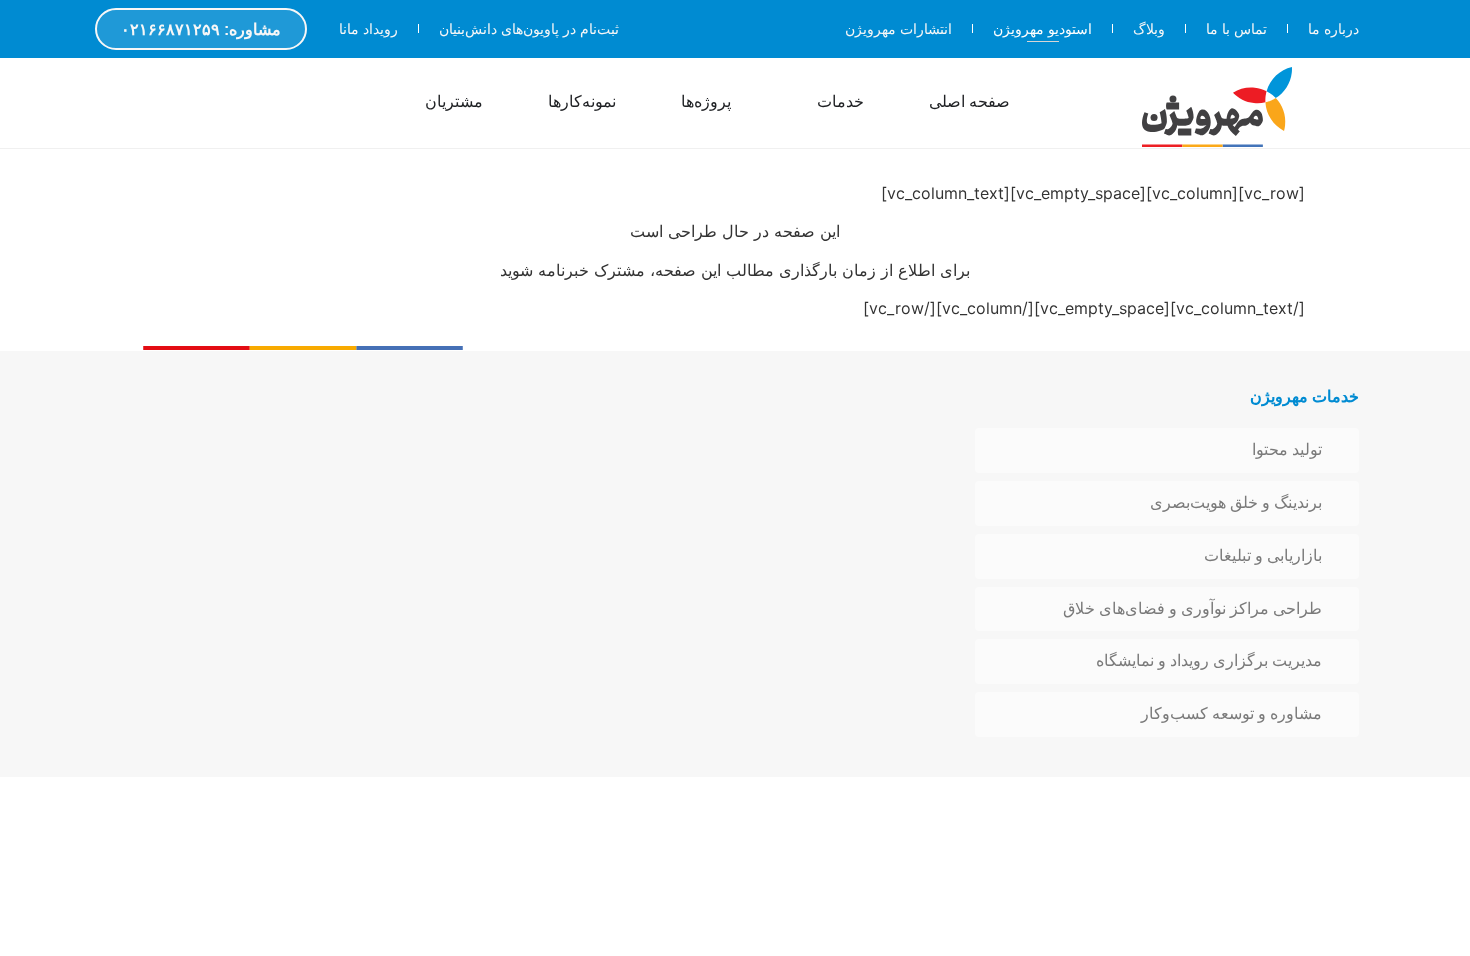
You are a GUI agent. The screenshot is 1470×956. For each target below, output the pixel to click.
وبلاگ (1149, 29)
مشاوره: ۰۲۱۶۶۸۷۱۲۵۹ (201, 29)
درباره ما (1333, 29)
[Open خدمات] (804, 103)
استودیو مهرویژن (1042, 29)
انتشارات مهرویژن (898, 29)
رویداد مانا (368, 29)
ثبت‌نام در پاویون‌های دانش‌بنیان (529, 29)
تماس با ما (1236, 29)
